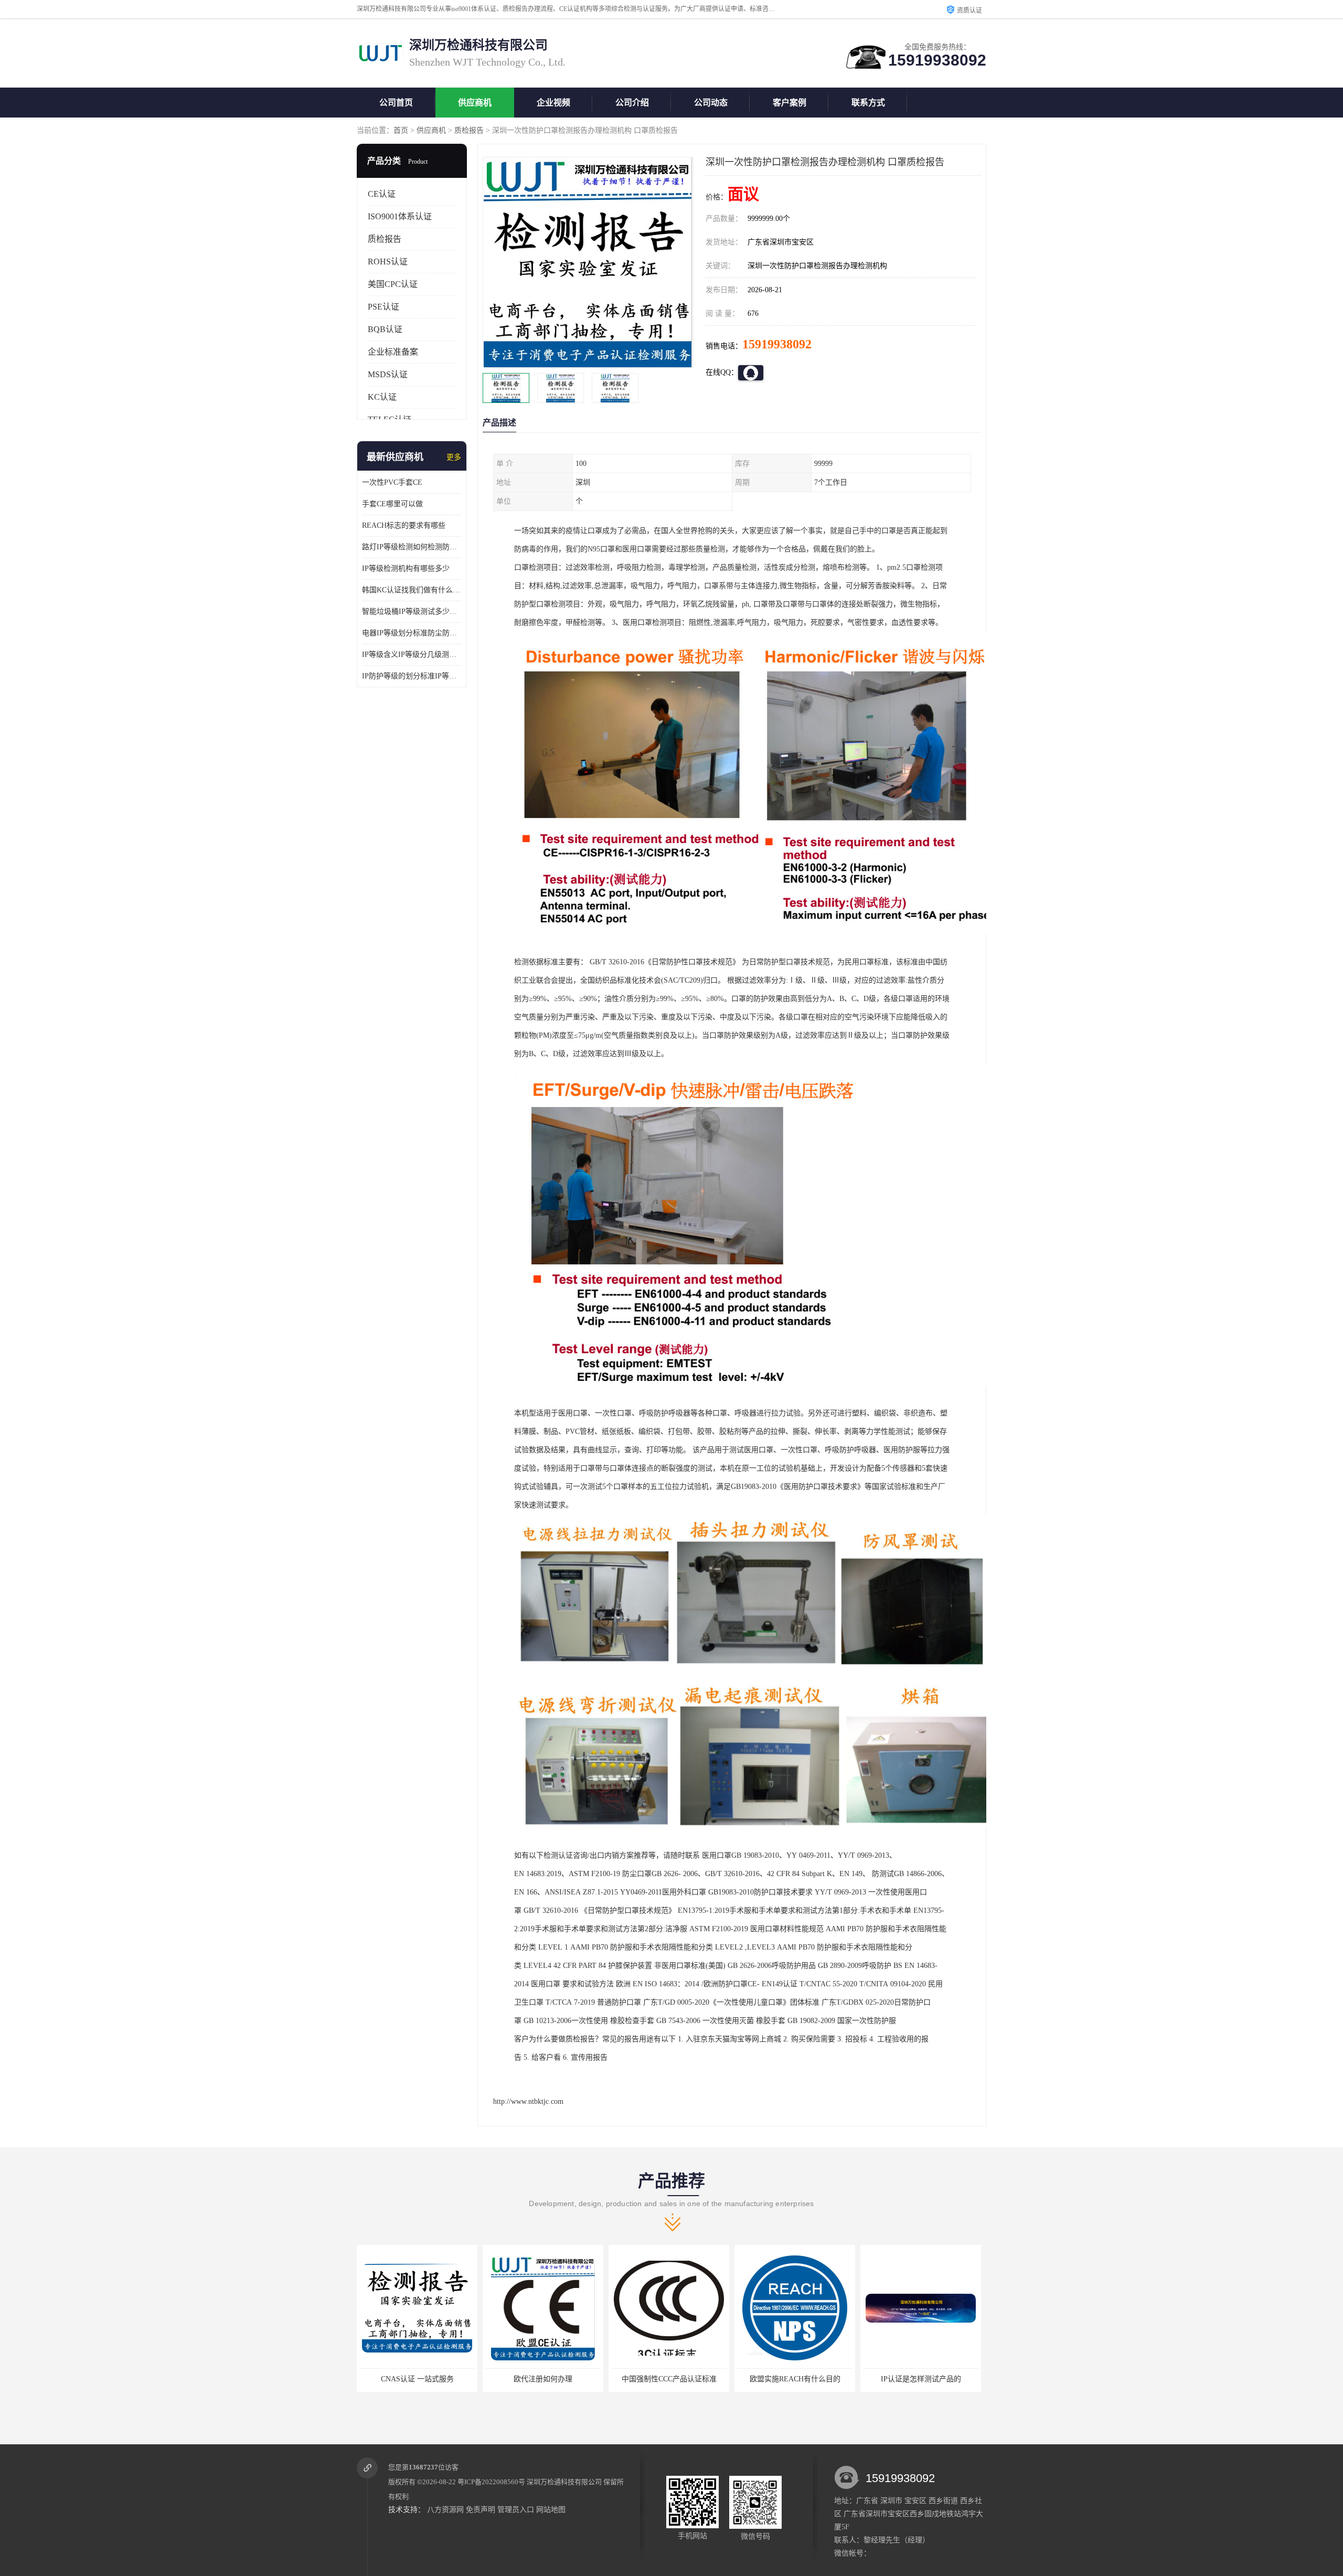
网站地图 (551, 2510)
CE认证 (382, 194)
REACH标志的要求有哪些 (404, 525)
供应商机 (475, 103)
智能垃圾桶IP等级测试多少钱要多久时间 (412, 611)
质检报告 (469, 130)
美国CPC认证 (393, 284)
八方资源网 (445, 2510)
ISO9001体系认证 (400, 216)
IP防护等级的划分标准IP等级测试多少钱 (412, 676)
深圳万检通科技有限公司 (564, 2482)
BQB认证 (385, 329)
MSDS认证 (388, 374)
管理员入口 (516, 2510)
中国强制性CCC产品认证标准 (417, 2379)
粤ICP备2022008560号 (491, 2482)
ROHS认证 (388, 262)
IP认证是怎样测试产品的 (669, 2379)
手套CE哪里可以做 (392, 504)
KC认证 (382, 397)
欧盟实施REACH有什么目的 (543, 2379)
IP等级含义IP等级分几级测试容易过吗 (412, 654)
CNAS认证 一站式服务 (921, 2379)
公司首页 (396, 103)
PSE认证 (383, 307)
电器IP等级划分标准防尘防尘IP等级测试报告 (412, 633)
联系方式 (868, 103)
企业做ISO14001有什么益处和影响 (795, 2379)
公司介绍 (632, 103)
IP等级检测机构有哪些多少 (406, 568)
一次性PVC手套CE (392, 482)
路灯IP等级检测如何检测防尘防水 (412, 547)
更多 (454, 457)
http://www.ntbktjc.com (528, 2101)
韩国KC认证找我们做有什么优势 (412, 590)
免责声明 (481, 2510)
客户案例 (790, 103)
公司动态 (711, 103)
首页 (401, 130)
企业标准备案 (393, 352)
